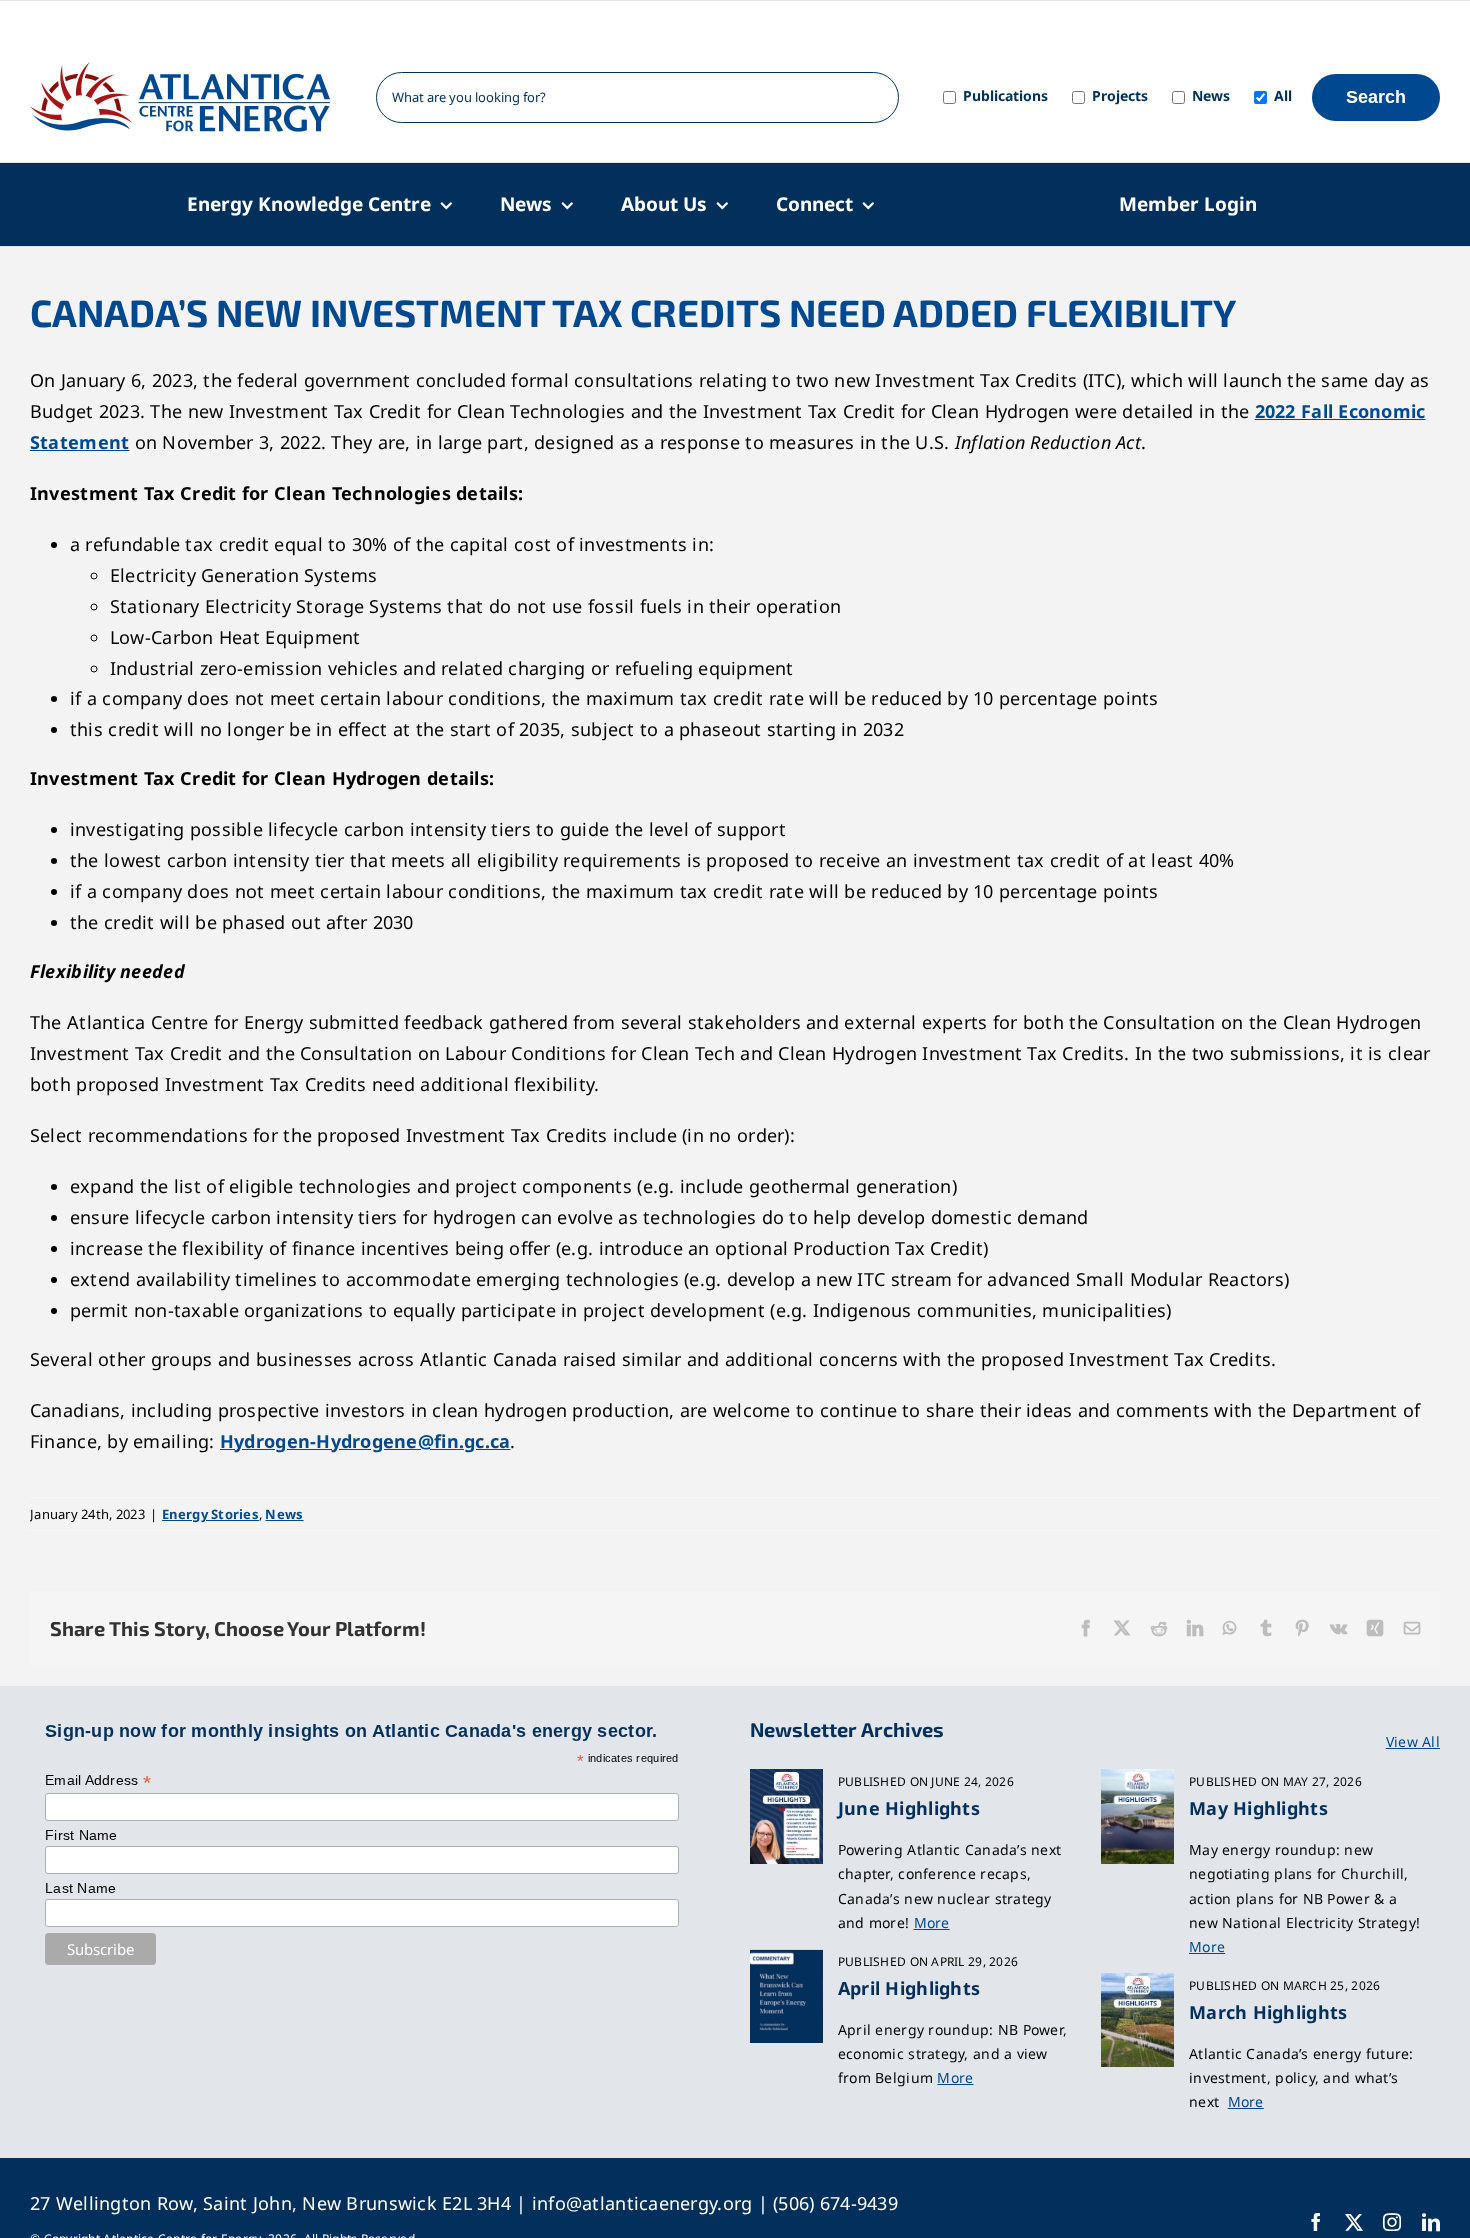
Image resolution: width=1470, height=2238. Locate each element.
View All (1413, 1741)
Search (1376, 97)
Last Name (80, 1888)
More (932, 1922)
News (284, 1514)
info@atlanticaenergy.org (642, 2203)
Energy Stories (210, 1514)
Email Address (98, 1780)
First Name (81, 1835)
